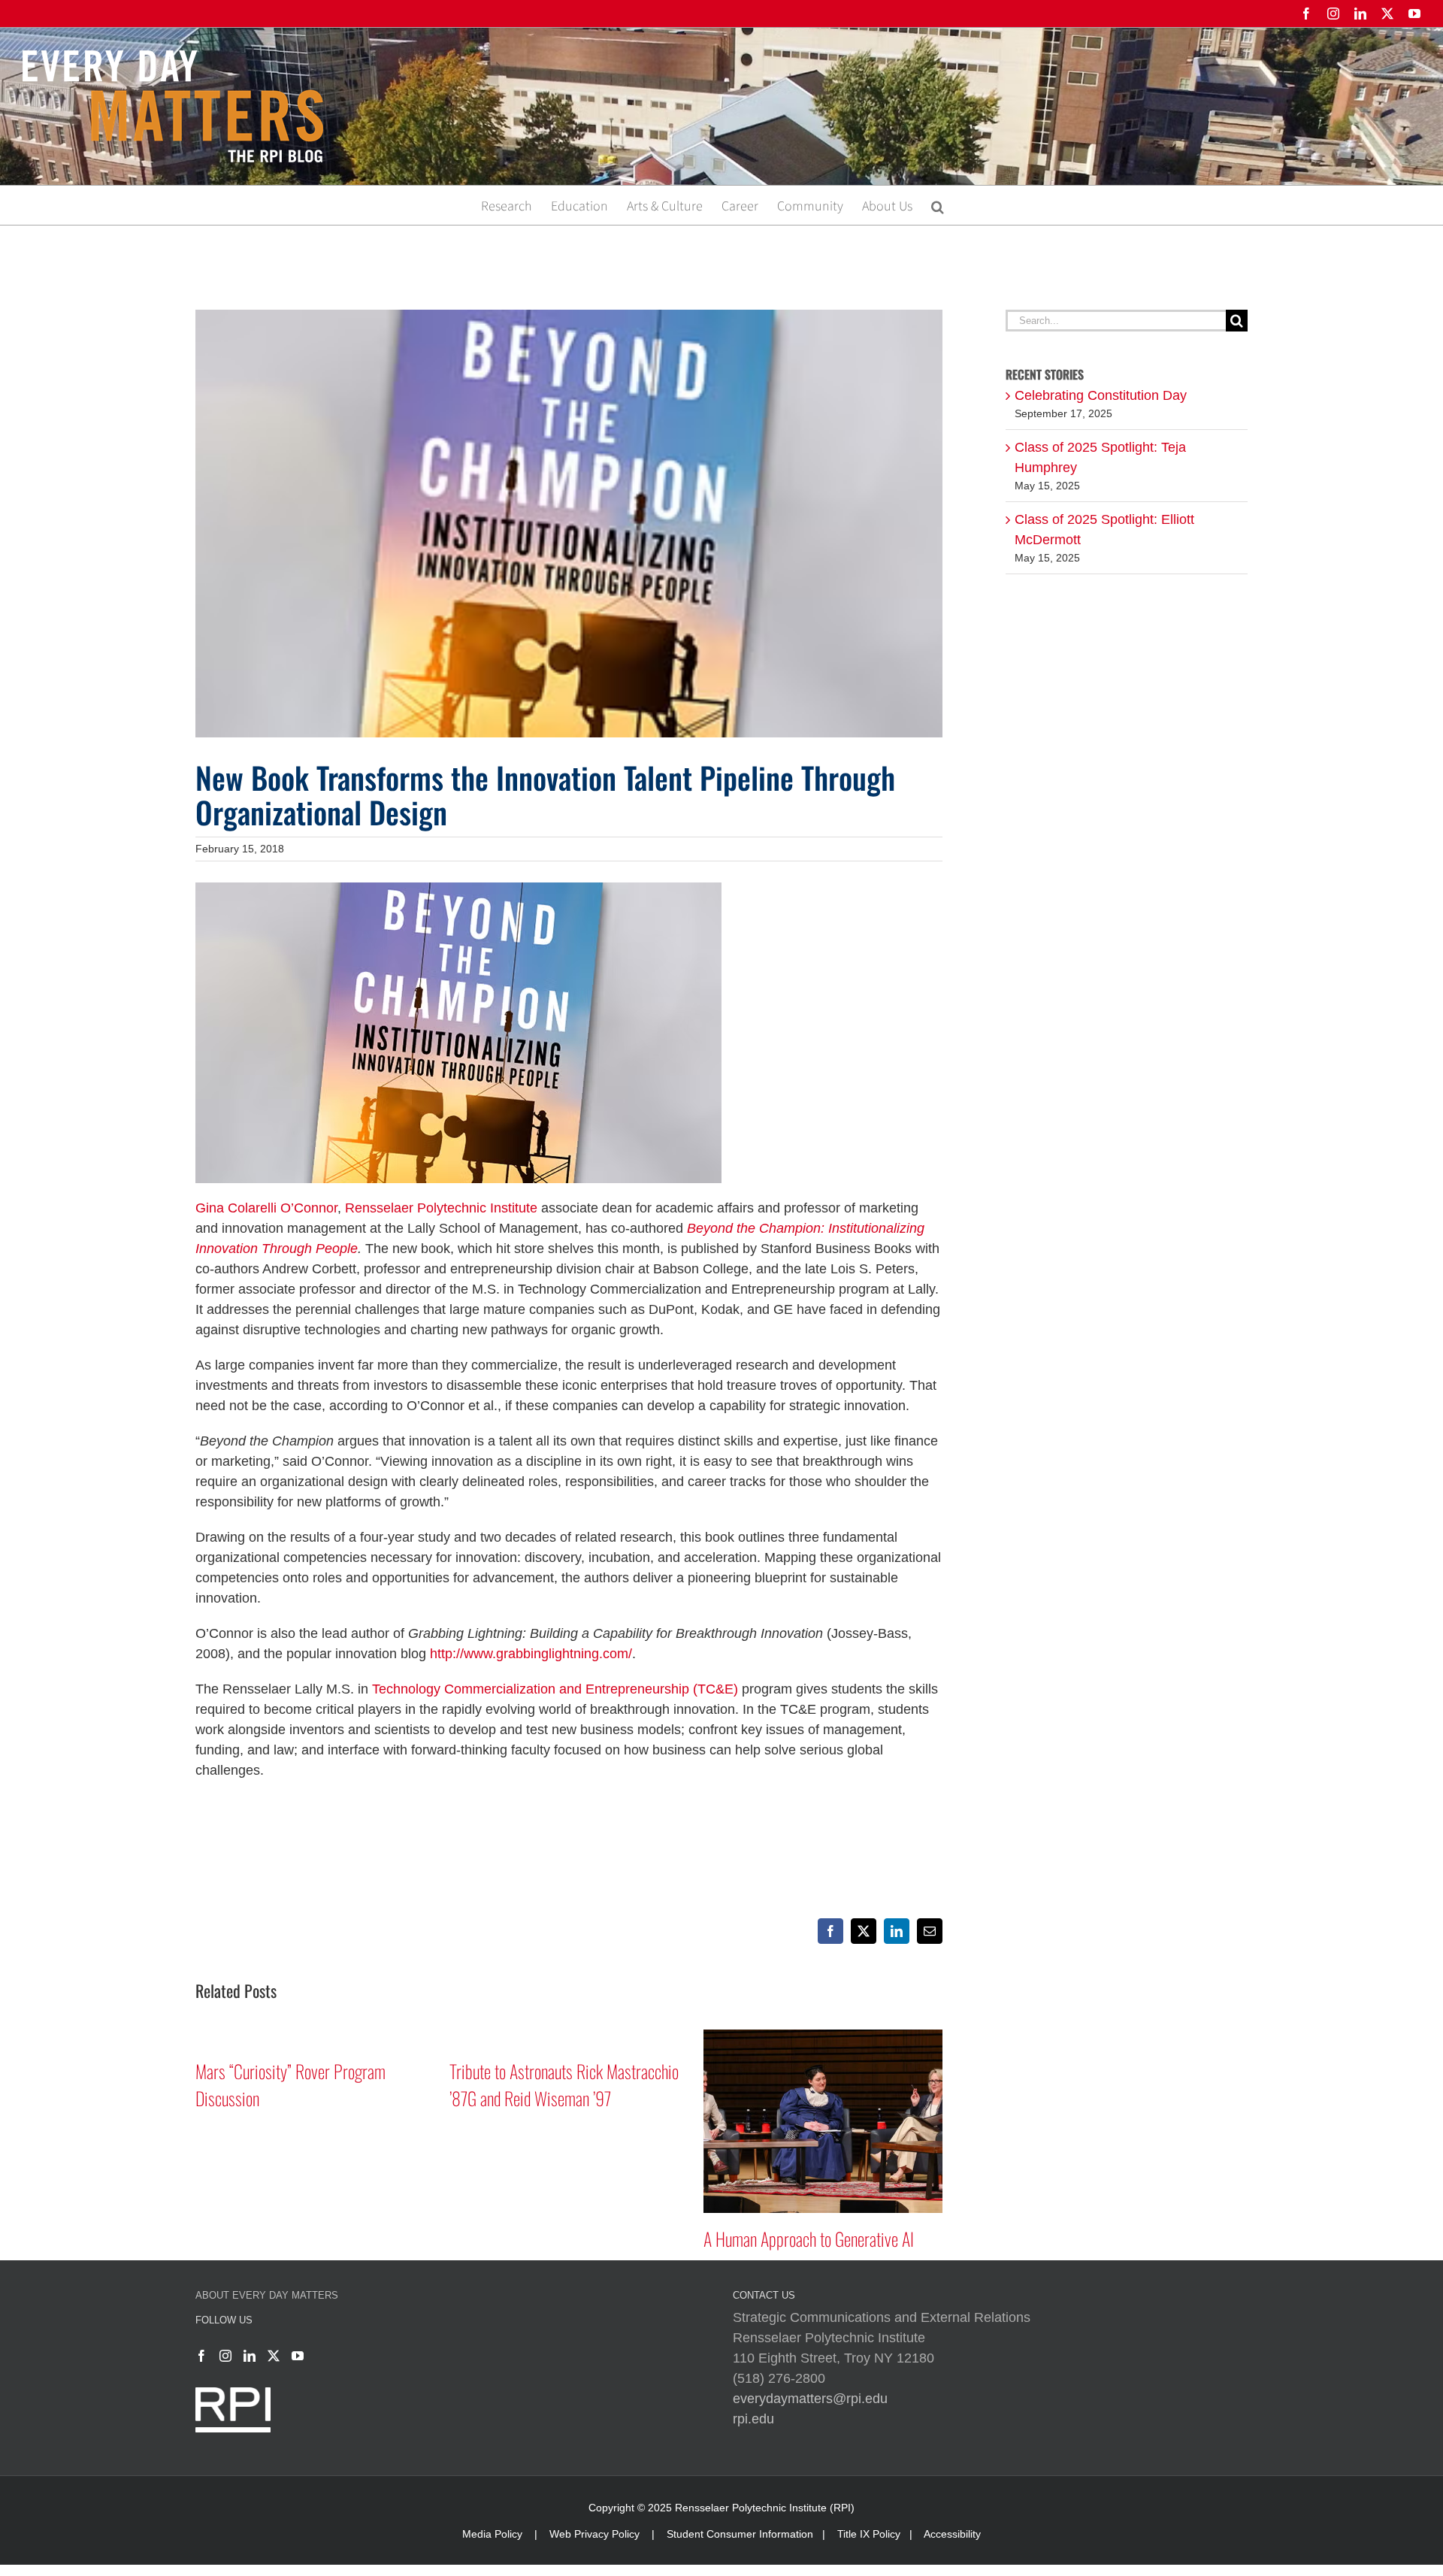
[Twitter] (274, 2356)
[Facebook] (201, 2356)
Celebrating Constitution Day (1101, 395)
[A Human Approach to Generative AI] (823, 2037)
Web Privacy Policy (594, 2534)
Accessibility (952, 2534)
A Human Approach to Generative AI (809, 2238)
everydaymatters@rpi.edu (810, 2399)
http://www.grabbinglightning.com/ (531, 1654)
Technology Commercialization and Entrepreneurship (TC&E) (555, 1689)
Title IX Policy (869, 2534)
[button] (938, 205)
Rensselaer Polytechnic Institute (441, 1208)
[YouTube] (298, 2356)
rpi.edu (753, 2419)
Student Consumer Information (740, 2534)
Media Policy (492, 2534)
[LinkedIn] (250, 2356)
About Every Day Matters (267, 2295)
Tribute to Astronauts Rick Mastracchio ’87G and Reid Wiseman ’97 (564, 2084)
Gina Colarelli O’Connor (266, 1208)
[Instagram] (225, 2356)
